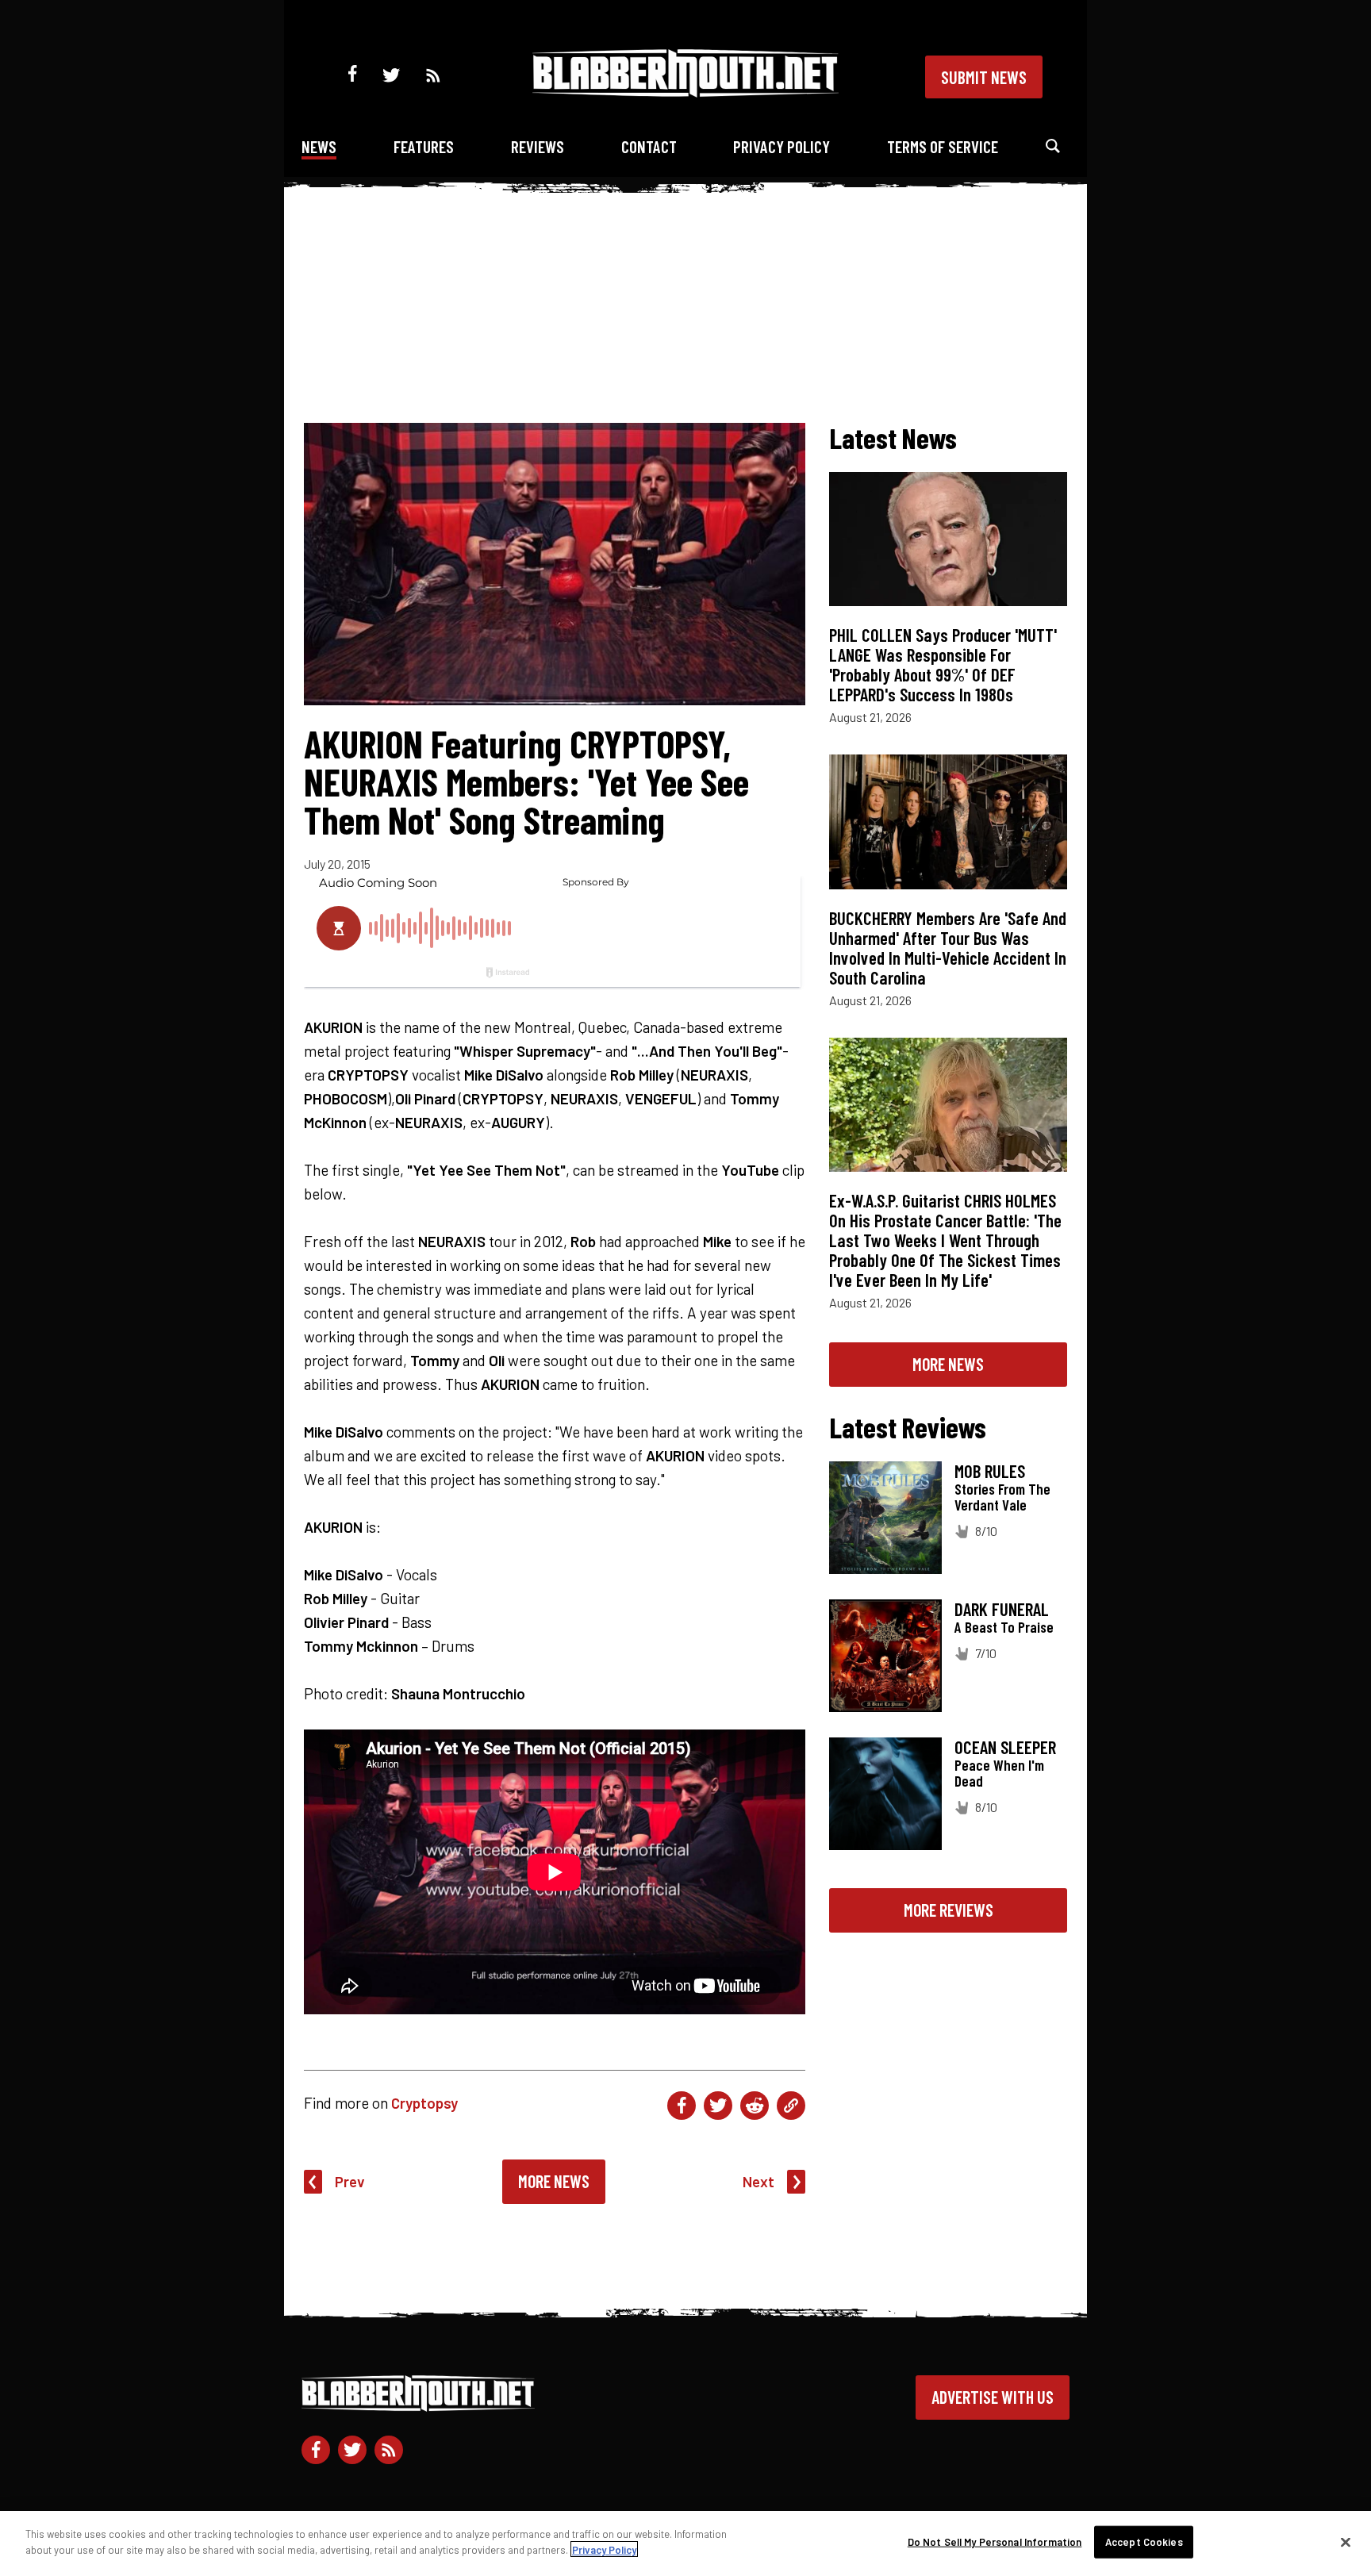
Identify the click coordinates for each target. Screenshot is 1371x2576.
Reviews (538, 146)
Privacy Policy (782, 146)
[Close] (1346, 2542)
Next (758, 2181)
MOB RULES (990, 1471)
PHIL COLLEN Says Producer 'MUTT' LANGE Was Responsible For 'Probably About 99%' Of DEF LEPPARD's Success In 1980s (943, 664)
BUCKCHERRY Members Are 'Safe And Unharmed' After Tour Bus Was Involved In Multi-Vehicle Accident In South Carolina (948, 948)
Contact (649, 146)
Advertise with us (993, 2397)
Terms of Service (943, 146)
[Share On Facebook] (682, 2106)
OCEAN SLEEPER (1005, 1747)
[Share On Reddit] (755, 2106)
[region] (685, 2543)
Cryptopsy (424, 2103)
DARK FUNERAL (1002, 1609)
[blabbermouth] (685, 92)
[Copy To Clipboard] (791, 2106)
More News (554, 2181)
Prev (350, 2181)
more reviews (949, 1910)
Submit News (984, 77)
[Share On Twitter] (718, 2106)
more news (948, 1364)
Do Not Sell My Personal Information (995, 2542)
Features (424, 146)
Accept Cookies (1144, 2542)
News (319, 146)
